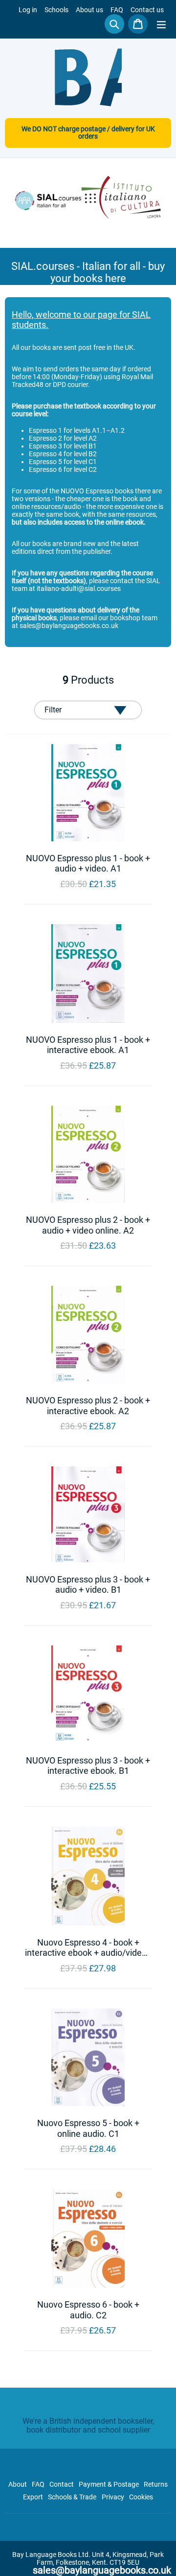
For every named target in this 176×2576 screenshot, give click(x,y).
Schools (56, 10)
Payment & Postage (109, 2484)
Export (33, 2497)
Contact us (147, 10)
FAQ (117, 10)
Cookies (141, 2497)
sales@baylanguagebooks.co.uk (102, 2570)
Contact (62, 2484)
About (18, 2484)
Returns (156, 2484)
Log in (28, 10)
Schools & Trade (72, 2497)
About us (89, 10)
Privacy (113, 2497)
